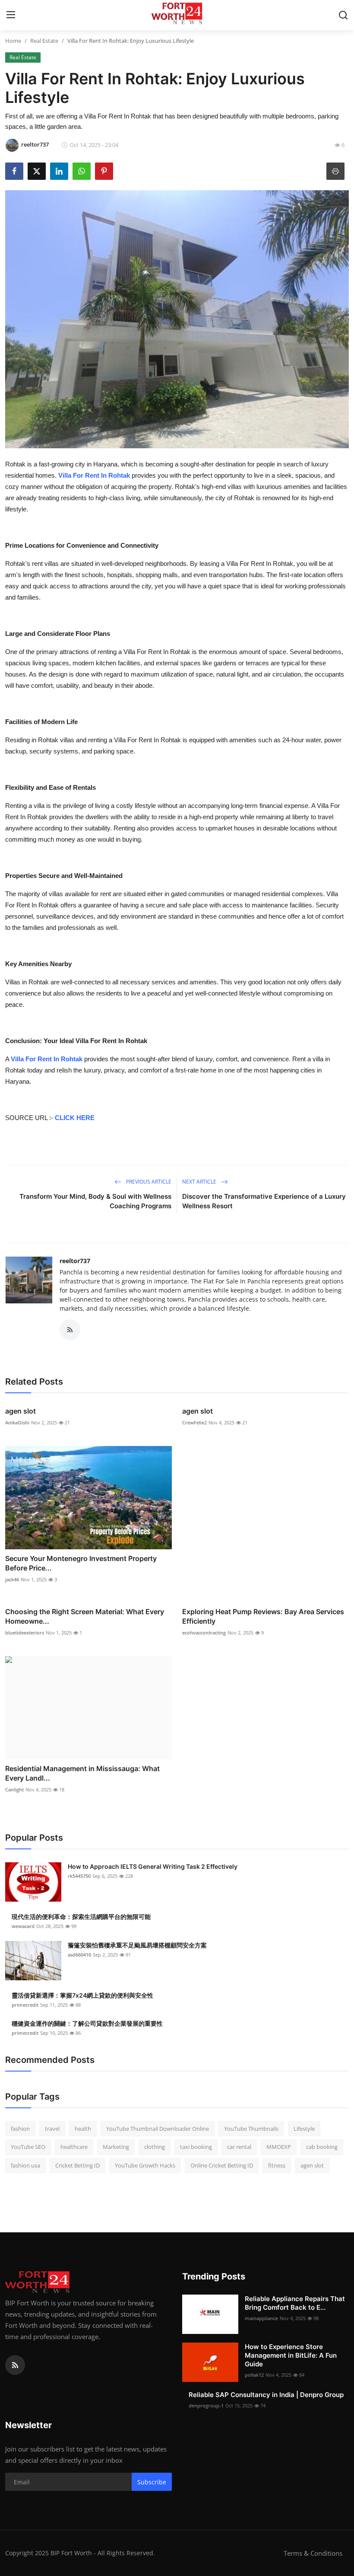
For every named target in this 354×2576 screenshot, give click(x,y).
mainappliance (261, 2318)
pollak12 (254, 2375)
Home (13, 41)
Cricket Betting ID (77, 2165)
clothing (155, 2147)
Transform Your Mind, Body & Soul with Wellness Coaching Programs (95, 1201)
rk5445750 (79, 1876)
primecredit (25, 2005)
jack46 (12, 1579)
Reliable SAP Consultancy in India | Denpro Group (266, 2395)
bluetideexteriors (25, 1633)
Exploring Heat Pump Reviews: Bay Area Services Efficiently (263, 1616)
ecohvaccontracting (204, 1633)
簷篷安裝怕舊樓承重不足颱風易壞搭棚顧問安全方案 (137, 1945)
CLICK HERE (75, 1118)
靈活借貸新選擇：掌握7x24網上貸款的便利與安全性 (82, 1995)
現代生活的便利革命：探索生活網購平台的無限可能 (81, 1917)
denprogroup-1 (206, 2405)
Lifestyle (304, 2129)
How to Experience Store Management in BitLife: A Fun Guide (291, 2355)
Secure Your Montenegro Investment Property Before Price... (81, 1563)
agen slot (21, 1411)
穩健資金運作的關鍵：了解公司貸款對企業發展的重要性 (87, 2023)
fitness (277, 2165)
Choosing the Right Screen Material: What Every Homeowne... (85, 1616)
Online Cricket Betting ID (222, 2165)
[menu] (11, 15)
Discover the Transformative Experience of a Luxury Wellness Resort (264, 1201)
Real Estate (44, 41)
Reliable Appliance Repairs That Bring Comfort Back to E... (295, 2303)
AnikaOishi (17, 1422)
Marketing (116, 2147)
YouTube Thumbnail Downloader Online (158, 2129)
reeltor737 (75, 1261)
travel (52, 2129)
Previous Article (148, 1182)
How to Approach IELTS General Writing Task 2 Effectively (153, 1866)
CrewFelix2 (194, 1422)
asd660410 (79, 1955)
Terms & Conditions (313, 2553)
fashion (20, 2129)
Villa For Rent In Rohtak (94, 475)
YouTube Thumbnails (251, 2129)
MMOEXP (279, 2147)
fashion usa (25, 2165)
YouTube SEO (28, 2147)
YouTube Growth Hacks (145, 2165)
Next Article (200, 1182)
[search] (343, 15)
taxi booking (196, 2147)
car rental (239, 2147)
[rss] (15, 2365)
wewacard (23, 1926)
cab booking (322, 2147)
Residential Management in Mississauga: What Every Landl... (82, 1773)
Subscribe (152, 2482)
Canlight (14, 1789)
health (83, 2129)
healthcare (74, 2147)
